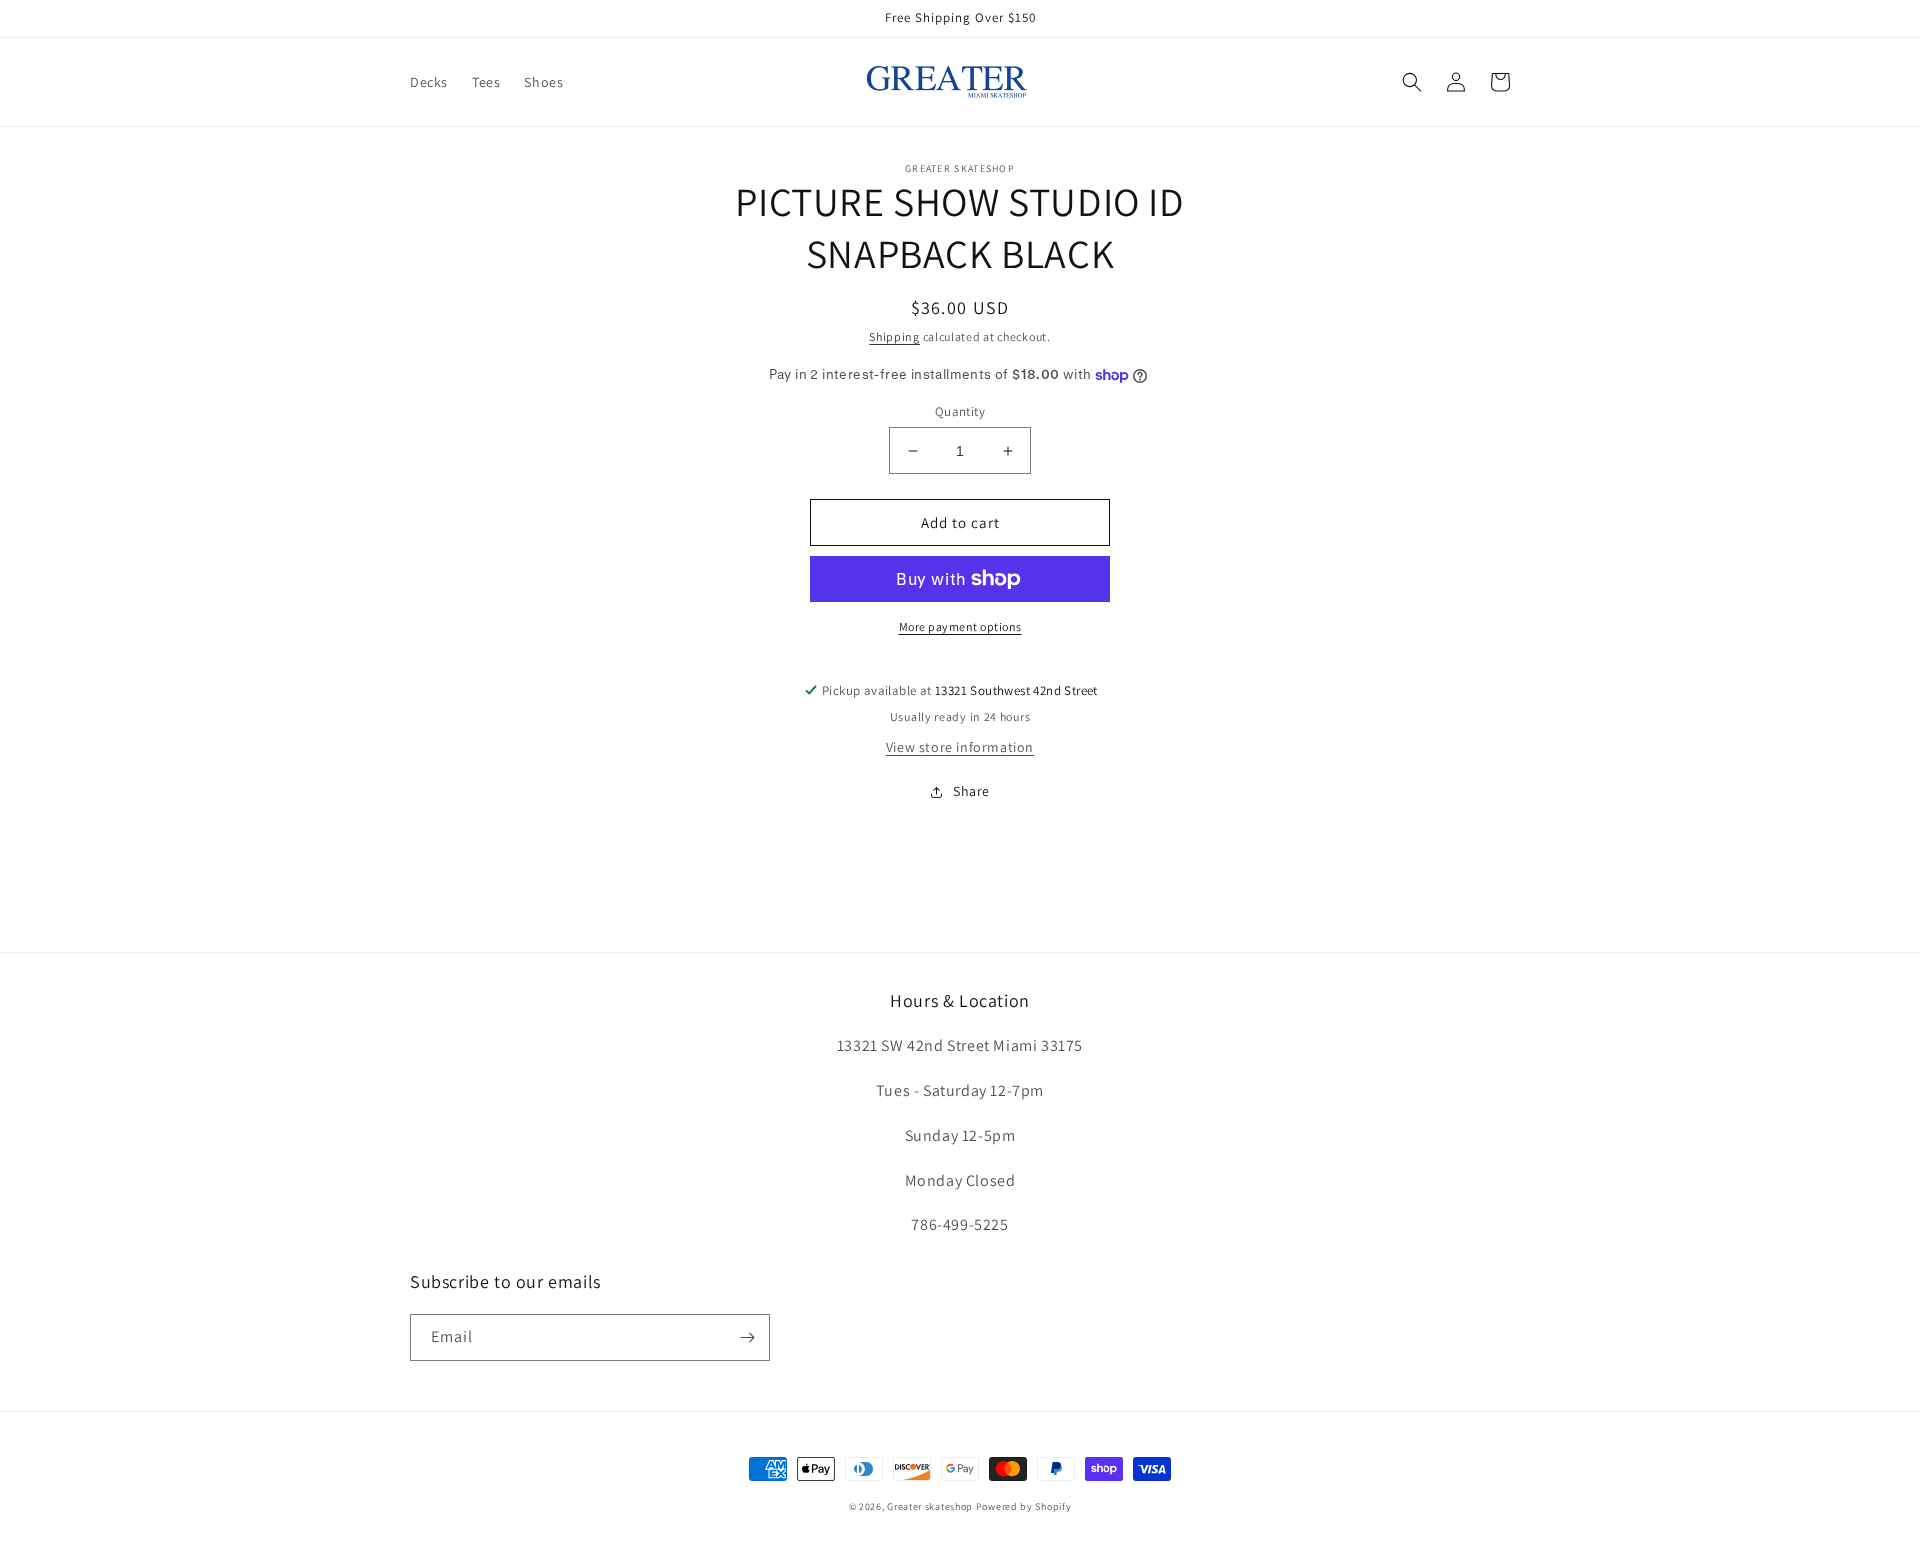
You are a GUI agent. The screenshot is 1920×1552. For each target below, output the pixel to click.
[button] (1412, 82)
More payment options (960, 626)
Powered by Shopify (1024, 1506)
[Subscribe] (747, 1337)
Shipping (894, 336)
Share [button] (971, 791)
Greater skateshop (931, 1506)
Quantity (960, 411)
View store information (960, 747)
